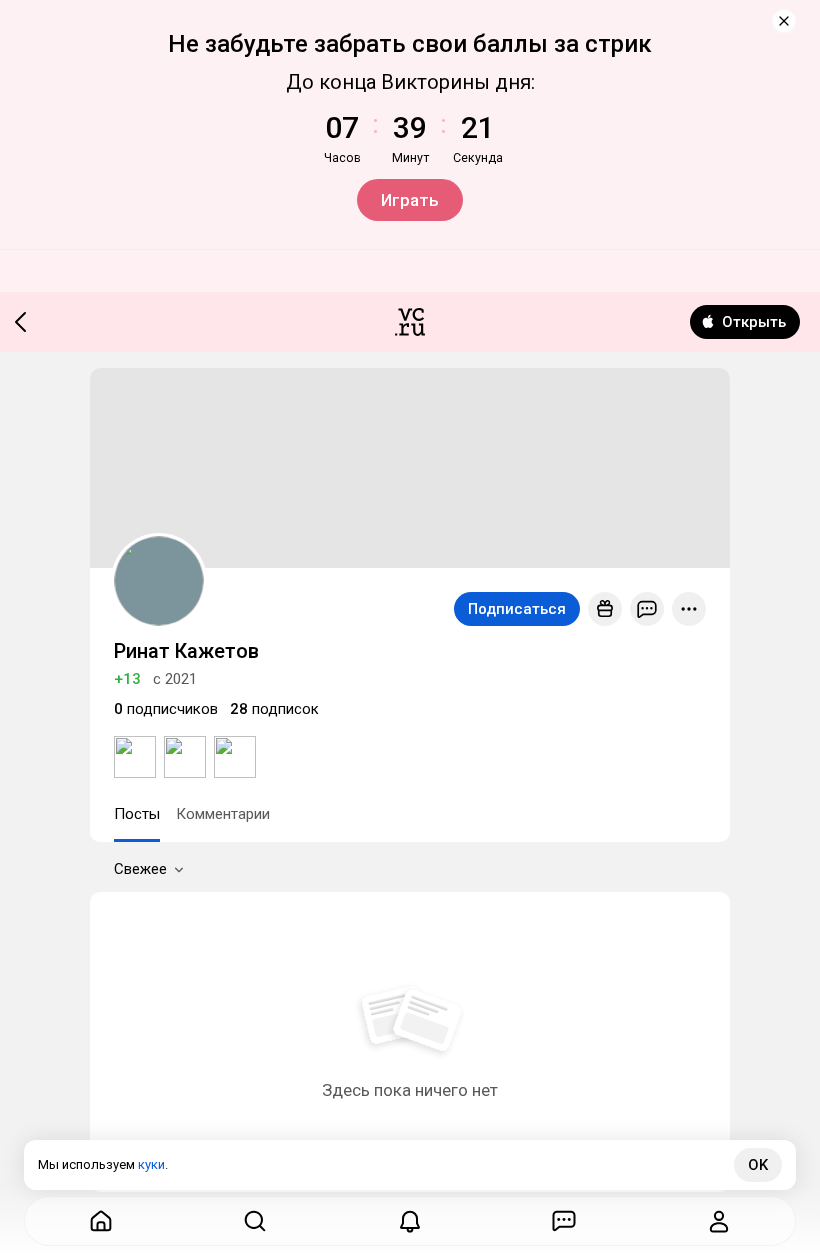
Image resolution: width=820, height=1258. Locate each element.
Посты (137, 814)
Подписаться (517, 609)
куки (151, 1164)
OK (758, 1165)
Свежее (140, 869)
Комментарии (223, 814)
